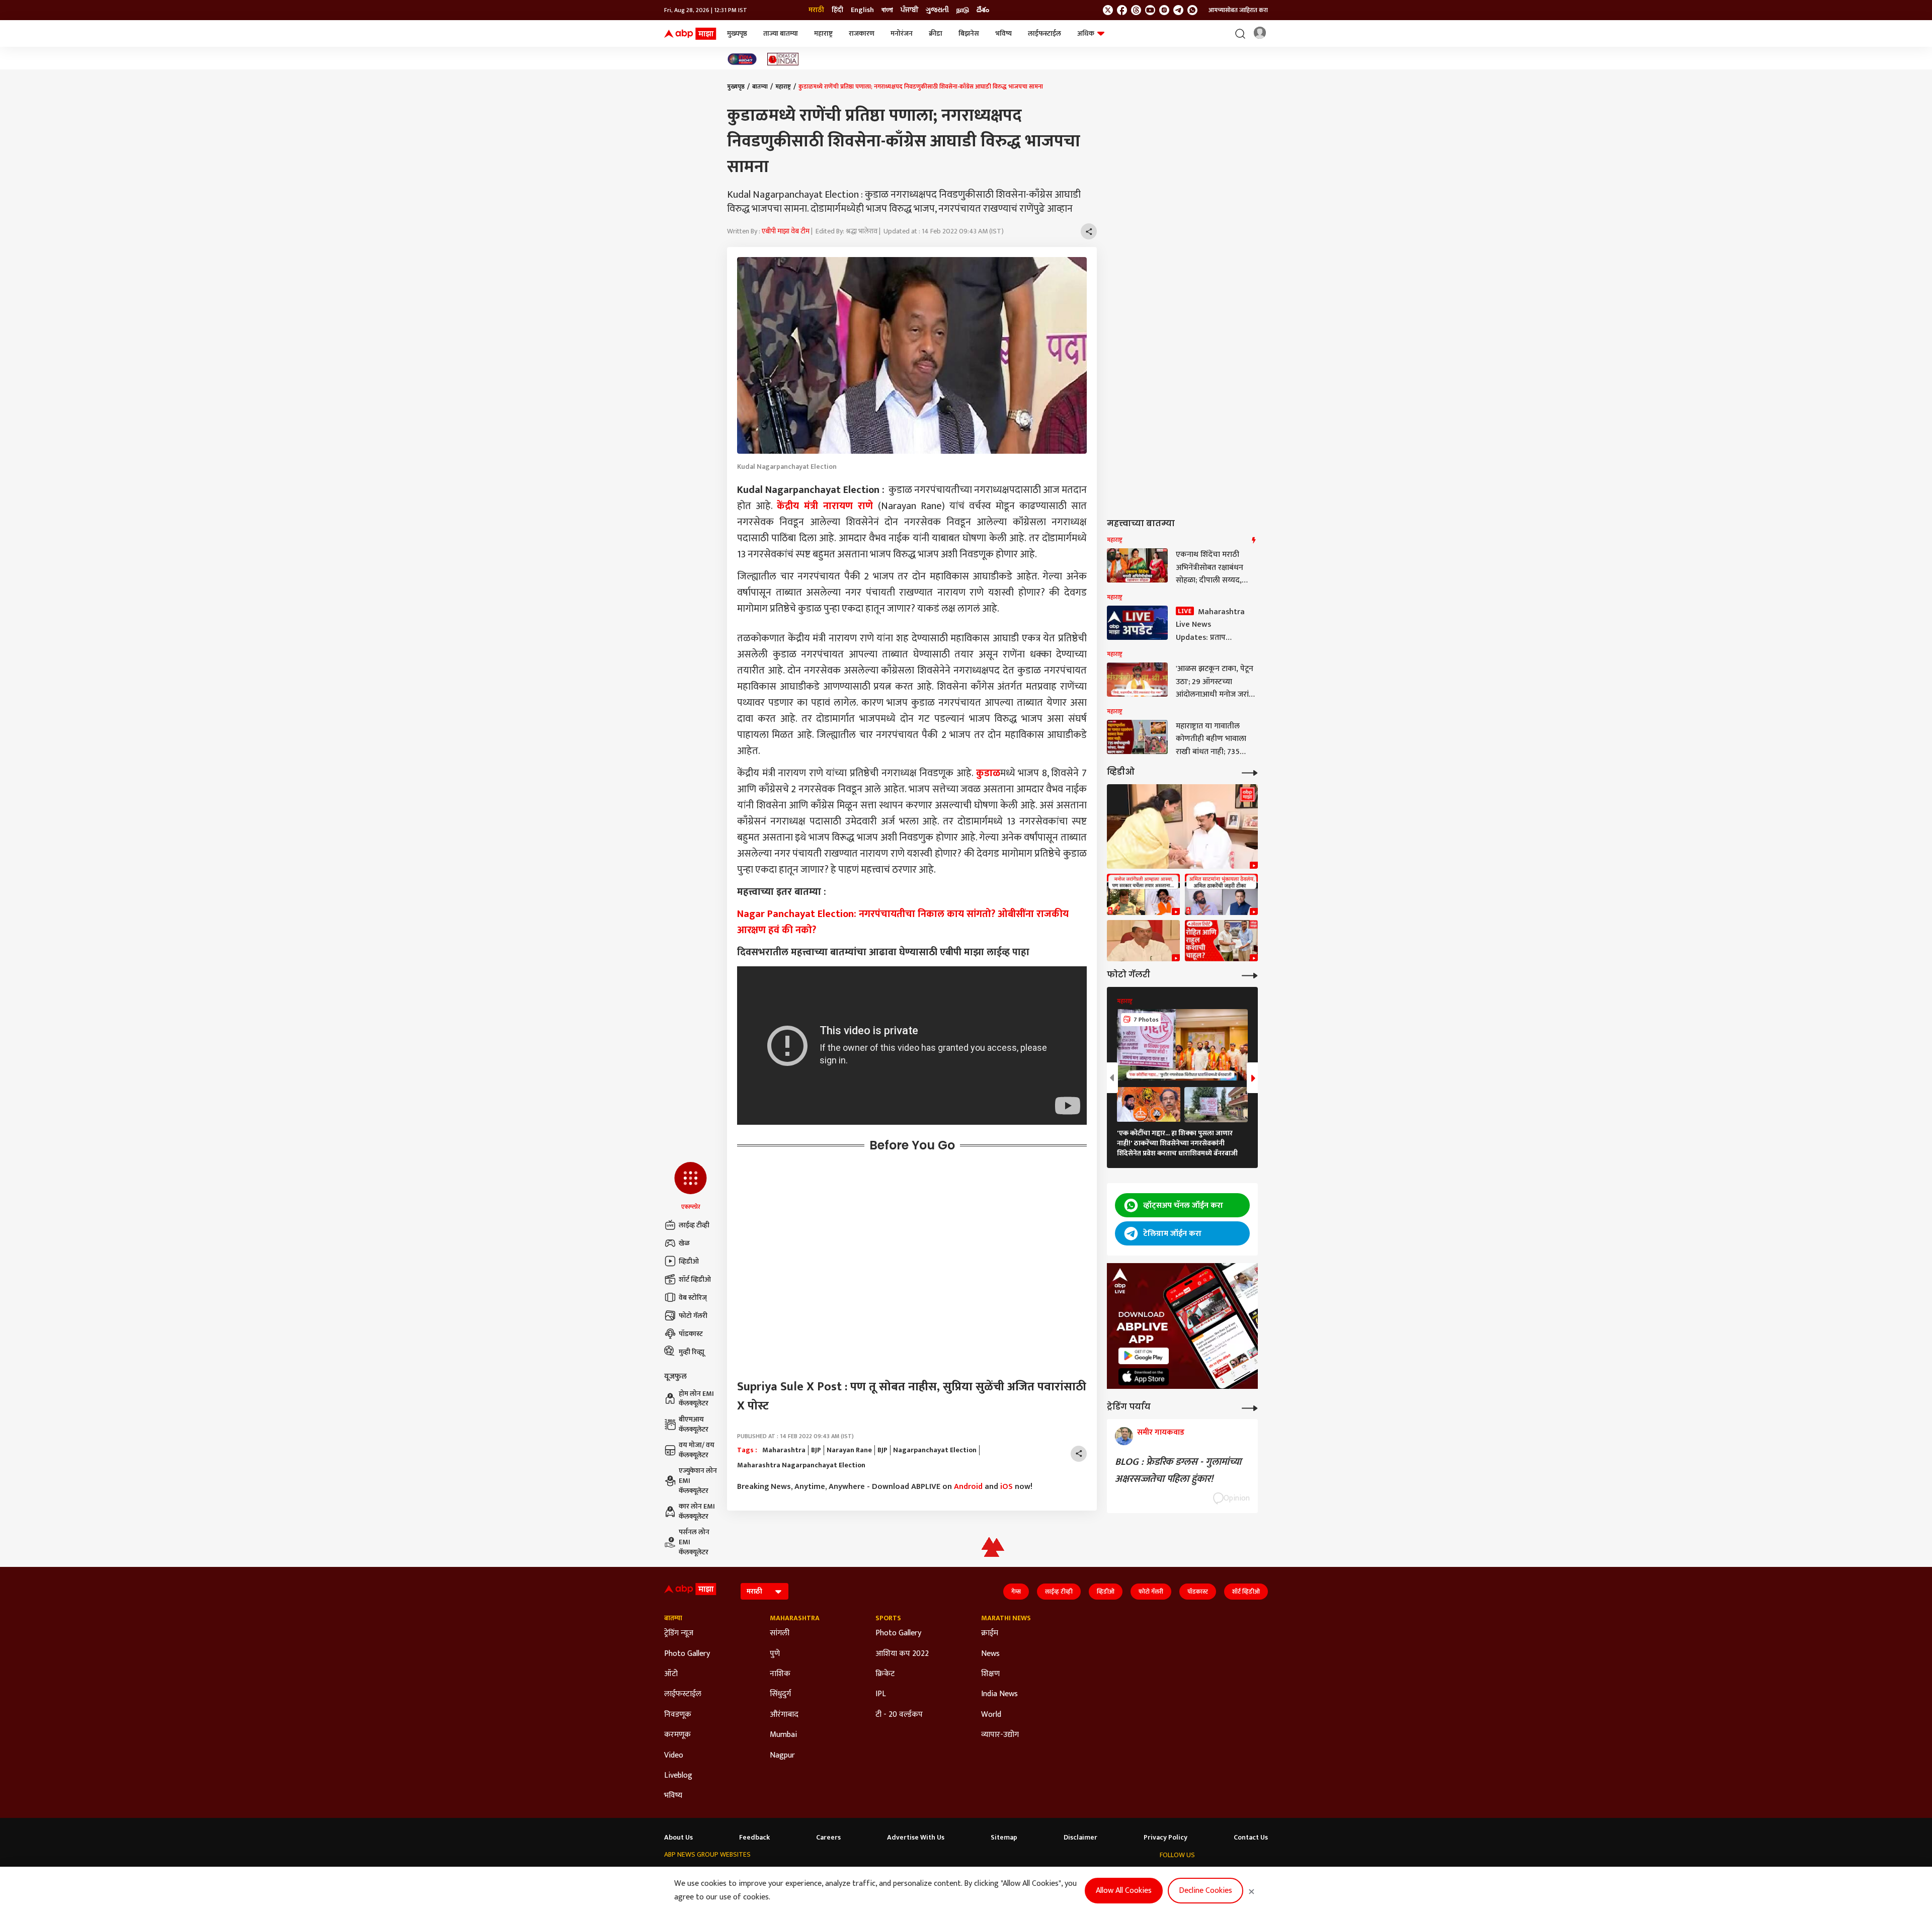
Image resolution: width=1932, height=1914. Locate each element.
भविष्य (1003, 33)
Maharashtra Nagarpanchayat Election (801, 1465)
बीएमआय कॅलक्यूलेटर (694, 1424)
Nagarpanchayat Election (935, 1450)
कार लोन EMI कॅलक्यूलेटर (697, 1511)
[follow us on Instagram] (1164, 10)
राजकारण (862, 33)
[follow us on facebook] (1122, 10)
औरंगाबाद (784, 1715)
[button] (691, 1187)
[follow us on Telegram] (1178, 10)
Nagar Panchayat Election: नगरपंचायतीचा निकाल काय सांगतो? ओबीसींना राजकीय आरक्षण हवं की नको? (903, 922)
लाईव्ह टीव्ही (694, 1225)
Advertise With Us (916, 1838)
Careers (828, 1838)
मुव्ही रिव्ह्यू (692, 1352)
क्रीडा (936, 33)
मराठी (816, 10)
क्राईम (990, 1633)
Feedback (754, 1838)
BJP (816, 1450)
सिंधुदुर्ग (780, 1694)
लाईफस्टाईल (1044, 33)
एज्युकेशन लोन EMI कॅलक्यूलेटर (698, 1481)
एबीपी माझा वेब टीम (786, 231)
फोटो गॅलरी (693, 1316)
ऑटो (671, 1674)
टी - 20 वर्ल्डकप (899, 1715)
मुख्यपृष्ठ (737, 33)
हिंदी (837, 10)
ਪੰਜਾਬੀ (909, 10)
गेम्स (1016, 1592)
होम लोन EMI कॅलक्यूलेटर (696, 1399)
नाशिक (780, 1674)
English (862, 10)
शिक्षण (990, 1674)
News (990, 1654)
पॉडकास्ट (691, 1334)
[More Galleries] (1250, 975)
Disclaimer (1080, 1838)
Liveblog (678, 1776)
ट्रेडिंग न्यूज (679, 1633)
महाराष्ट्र (823, 33)
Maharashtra (784, 1450)
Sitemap (1004, 1838)
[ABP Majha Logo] (690, 34)
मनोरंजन (902, 33)
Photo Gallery (687, 1654)
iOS (1007, 1487)
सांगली (780, 1633)
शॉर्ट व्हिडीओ (695, 1279)
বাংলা (887, 10)
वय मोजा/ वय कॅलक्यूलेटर (697, 1450)
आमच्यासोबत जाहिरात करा (1238, 10)
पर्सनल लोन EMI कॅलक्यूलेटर (694, 1542)
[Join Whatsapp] (1192, 10)
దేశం (983, 10)
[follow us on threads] (1136, 10)
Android (968, 1487)
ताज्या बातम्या (781, 33)
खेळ (684, 1243)
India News (999, 1694)
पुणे (775, 1654)
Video (674, 1756)
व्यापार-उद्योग (1000, 1735)
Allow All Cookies (1124, 1891)
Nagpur (782, 1756)
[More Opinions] (1250, 1407)
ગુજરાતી (937, 10)
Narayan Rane (849, 1450)
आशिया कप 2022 (902, 1654)
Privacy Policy (1165, 1838)
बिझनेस (969, 33)
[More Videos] (1250, 772)
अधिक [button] (1086, 33)
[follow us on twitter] (1108, 10)
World (991, 1715)
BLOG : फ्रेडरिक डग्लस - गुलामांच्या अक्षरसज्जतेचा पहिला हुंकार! (1178, 1470)
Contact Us (1251, 1838)
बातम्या (760, 87)
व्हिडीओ (689, 1261)
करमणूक (677, 1735)
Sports (888, 1618)
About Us (678, 1838)
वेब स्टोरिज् (693, 1298)
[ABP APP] (1144, 1356)
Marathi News (1006, 1618)
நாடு (963, 10)
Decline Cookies (1205, 1891)
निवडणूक (678, 1715)
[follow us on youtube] (1150, 10)
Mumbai (783, 1735)
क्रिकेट (885, 1674)
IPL (881, 1694)
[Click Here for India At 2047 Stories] (742, 59)
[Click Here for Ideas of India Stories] (783, 59)
